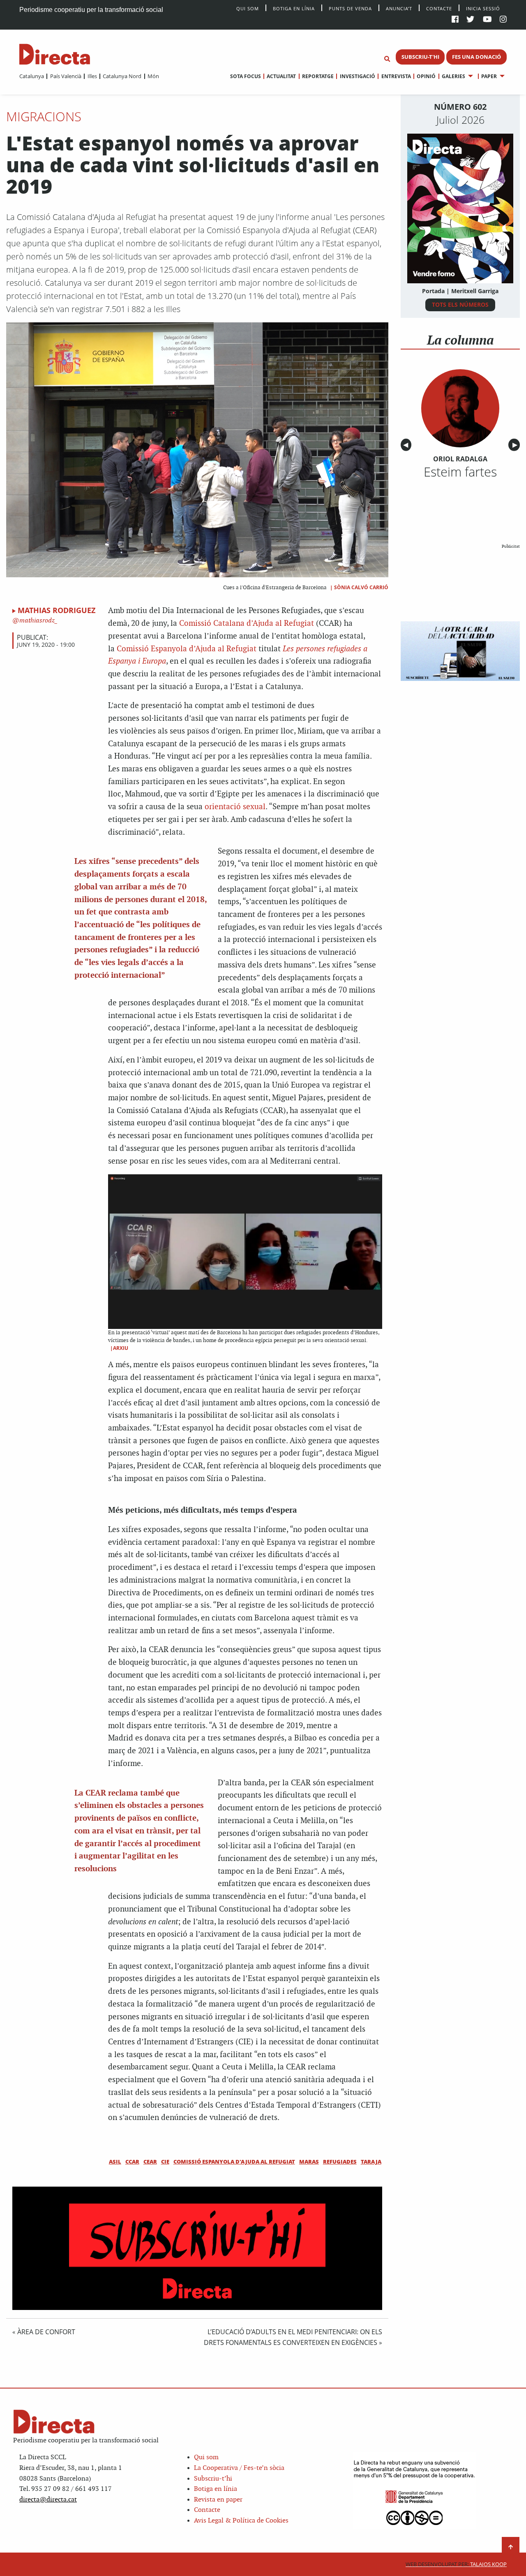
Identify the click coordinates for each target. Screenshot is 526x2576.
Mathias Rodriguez (57, 610)
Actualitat (281, 76)
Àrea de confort (46, 2332)
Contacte (439, 8)
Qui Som (248, 8)
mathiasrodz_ (38, 621)
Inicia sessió (483, 8)
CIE (165, 2162)
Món (153, 76)
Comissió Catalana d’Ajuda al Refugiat (247, 624)
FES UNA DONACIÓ (476, 57)
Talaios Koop (456, 2564)
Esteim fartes (460, 472)
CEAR (150, 2162)
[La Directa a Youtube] (487, 20)
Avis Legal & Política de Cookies (241, 2521)
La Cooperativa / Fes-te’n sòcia (239, 2468)
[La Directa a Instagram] (503, 20)
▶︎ (516, 445)
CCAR (132, 2162)
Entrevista (396, 76)
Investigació (357, 76)
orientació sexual (235, 807)
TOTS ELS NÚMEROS (460, 304)
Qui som (206, 2457)
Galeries (453, 76)
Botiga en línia (294, 8)
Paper (489, 76)
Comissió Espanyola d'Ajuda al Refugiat (234, 2162)
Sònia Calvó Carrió (361, 587)
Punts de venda (350, 8)
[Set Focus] (387, 59)
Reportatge (318, 76)
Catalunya (32, 76)
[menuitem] (32, 76)
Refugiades (340, 2162)
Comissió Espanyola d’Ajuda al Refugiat (188, 649)
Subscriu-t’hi (213, 2479)
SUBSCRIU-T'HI (420, 57)
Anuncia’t (399, 8)
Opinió (426, 76)
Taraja (371, 2162)
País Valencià (66, 76)
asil (115, 2162)
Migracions (44, 116)
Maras (309, 2162)
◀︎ (407, 445)
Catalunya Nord (122, 76)
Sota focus (246, 76)
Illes (92, 76)
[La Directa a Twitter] (470, 20)
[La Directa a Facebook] (455, 20)
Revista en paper (218, 2500)
